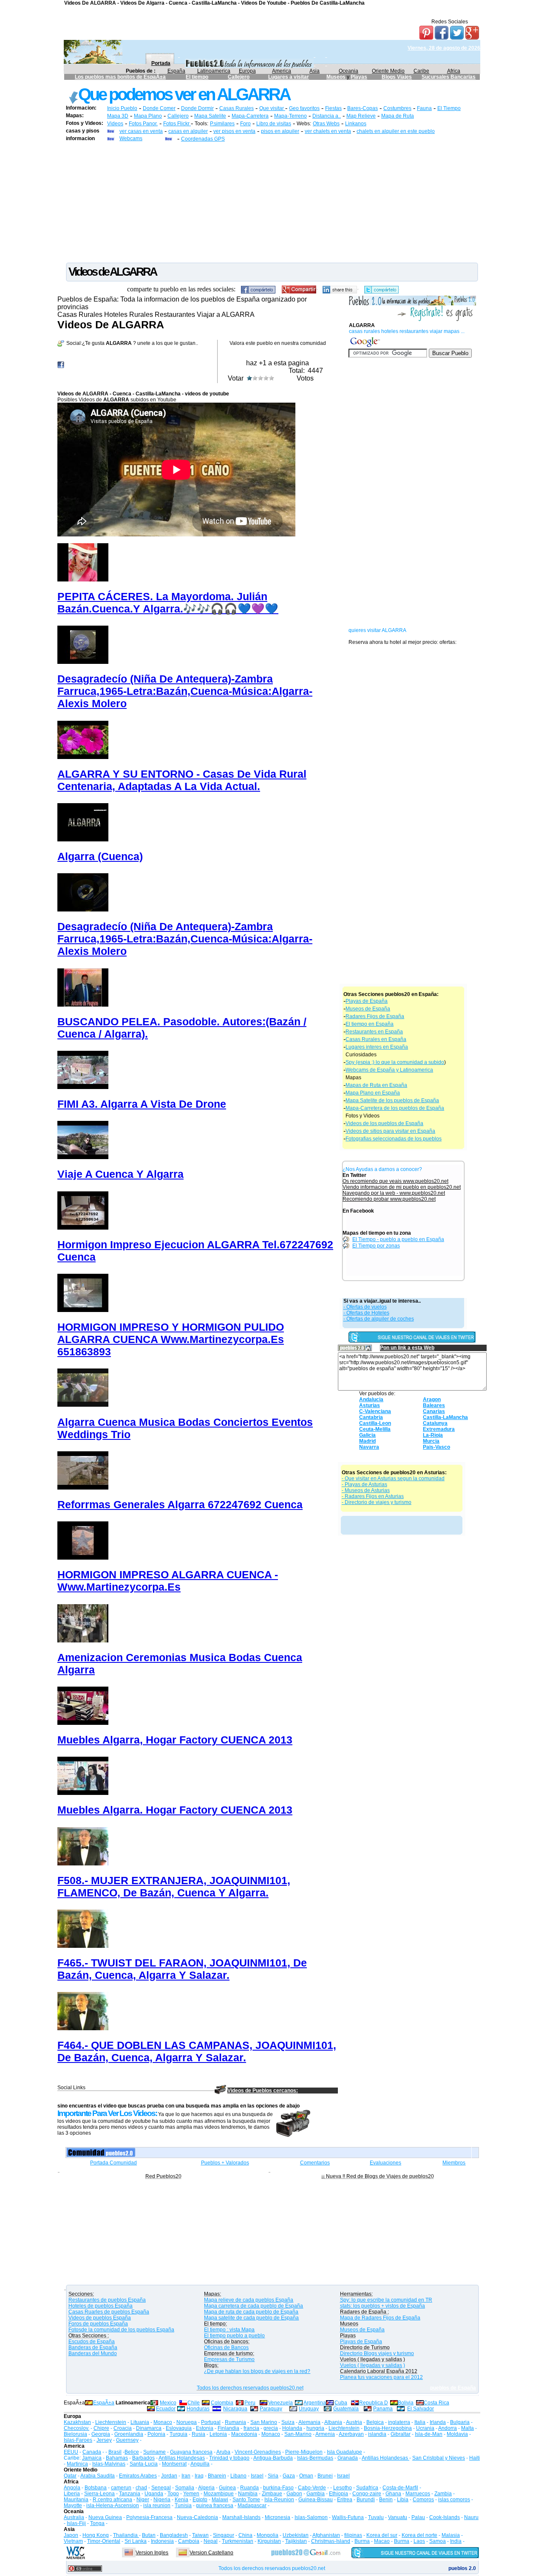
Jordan (169, 2476)
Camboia (189, 2541)
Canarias (434, 1411)
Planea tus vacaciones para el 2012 (381, 2377)
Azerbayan (351, 2434)
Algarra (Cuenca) (100, 856)
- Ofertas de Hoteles (366, 1313)
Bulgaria (460, 2422)
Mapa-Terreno (290, 116)
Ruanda (249, 2488)
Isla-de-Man (429, 2434)
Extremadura (439, 1429)
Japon (71, 2535)
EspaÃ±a (104, 2403)
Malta (467, 2428)
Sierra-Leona (99, 2494)
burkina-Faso (278, 2488)
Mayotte (73, 2505)
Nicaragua (235, 2409)
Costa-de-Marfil (400, 2488)
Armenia (325, 2434)
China (245, 2535)
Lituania (140, 2422)
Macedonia (244, 2434)
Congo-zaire (367, 2494)
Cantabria (371, 1417)
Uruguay (309, 2409)
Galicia (367, 1435)
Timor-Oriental (104, 2541)
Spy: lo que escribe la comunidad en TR (386, 2300)
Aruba (223, 2452)
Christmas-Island (331, 2541)
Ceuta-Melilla (375, 1429)
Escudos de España (92, 2342)
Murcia (431, 1441)
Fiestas (333, 108)
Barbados (143, 2458)
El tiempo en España (370, 1024)
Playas (359, 77)
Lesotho (343, 2488)
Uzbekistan (296, 2535)
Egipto (200, 2500)
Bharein (217, 2476)
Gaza (289, 2476)
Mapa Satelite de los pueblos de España (392, 1100)
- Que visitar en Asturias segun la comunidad (393, 1478)
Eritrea (345, 2500)
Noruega (187, 2422)
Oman (306, 2476)
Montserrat (174, 2464)
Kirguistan (269, 2541)
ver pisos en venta (234, 131)
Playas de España (367, 1001)
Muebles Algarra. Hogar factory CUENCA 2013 (175, 1810)
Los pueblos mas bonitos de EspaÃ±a (120, 77)
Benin (386, 2500)
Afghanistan (326, 2535)
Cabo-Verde (312, 2488)
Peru (250, 2403)
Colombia (222, 2403)
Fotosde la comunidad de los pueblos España (121, 2330)
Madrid (367, 1441)
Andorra (448, 2428)
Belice (132, 2452)
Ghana (393, 2494)
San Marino (264, 2422)
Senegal (161, 2488)
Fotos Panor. (143, 124)
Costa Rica (436, 2403)
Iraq (199, 2476)
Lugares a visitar (289, 77)
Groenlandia (129, 2434)
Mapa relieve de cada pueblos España (249, 2300)
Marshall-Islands (241, 2517)
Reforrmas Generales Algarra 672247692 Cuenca (180, 1504)
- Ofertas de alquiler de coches (379, 1319)
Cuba (341, 2403)
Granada (348, 2458)
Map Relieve (361, 116)
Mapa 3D (118, 116)
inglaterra (399, 2422)
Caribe (421, 71)
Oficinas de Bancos (226, 2347)
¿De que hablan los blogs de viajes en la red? (257, 2371)
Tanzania (130, 2494)
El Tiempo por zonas (376, 1246)
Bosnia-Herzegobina (388, 2428)
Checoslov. (76, 2428)
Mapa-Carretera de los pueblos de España (395, 1108)
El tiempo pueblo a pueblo (234, 2336)
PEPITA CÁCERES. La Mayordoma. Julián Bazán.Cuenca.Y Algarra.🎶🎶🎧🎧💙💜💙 (168, 602)
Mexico (168, 2403)
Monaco (163, 2422)
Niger (143, 2500)
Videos (115, 124)
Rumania (235, 2422)
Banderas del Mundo (93, 2353)
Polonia (156, 2434)
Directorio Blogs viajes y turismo (377, 2353)
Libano (238, 2476)
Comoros (423, 2500)
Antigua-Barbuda (273, 2458)
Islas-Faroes (78, 2440)
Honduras (198, 2409)
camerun (121, 2488)
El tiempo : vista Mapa (229, 2330)
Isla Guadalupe (344, 2452)
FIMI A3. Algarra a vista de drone (142, 1104)
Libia (403, 2500)
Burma (362, 2541)
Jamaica (92, 2458)
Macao (382, 2541)
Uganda (154, 2494)
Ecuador (166, 2409)
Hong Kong (96, 2535)
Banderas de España (93, 2347)
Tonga (97, 2523)
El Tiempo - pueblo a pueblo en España (398, 1239)
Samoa (438, 2541)
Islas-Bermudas (315, 2458)
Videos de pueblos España (100, 2318)
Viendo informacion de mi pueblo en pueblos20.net (402, 1187)
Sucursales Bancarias (449, 77)
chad (141, 2488)
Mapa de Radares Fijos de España (380, 2318)
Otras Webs (326, 124)
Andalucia (371, 1399)
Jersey (104, 2440)
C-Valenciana (375, 1411)
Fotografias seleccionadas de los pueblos (394, 1139)
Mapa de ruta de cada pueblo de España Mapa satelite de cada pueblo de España (251, 2315)
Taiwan (200, 2535)
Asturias (370, 1405)
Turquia (178, 2434)
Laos (419, 2541)
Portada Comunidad (113, 2163)
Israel (257, 2476)
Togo (173, 2494)
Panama (383, 2409)
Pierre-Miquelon (304, 2452)
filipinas (353, 2535)
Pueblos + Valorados (225, 2163)
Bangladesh (174, 2535)
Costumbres (397, 108)
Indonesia (162, 2541)
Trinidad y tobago (229, 2458)
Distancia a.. (327, 116)
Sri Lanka (136, 2541)
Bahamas (117, 2458)
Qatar (70, 2476)
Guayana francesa (191, 2452)
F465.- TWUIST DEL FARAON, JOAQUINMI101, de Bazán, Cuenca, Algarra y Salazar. (182, 1969)
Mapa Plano (148, 116)
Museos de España (368, 1009)
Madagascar (252, 2505)
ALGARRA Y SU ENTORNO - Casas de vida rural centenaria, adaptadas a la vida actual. (182, 780)
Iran (186, 2476)
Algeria (206, 2488)
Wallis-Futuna (348, 2517)
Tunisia (183, 2505)
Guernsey (127, 2440)
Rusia (198, 2434)
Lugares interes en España (377, 1047)
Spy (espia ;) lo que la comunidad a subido (395, 1062)
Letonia (218, 2434)
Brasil (115, 2452)
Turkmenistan (238, 2541)
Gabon (294, 2494)
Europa (247, 71)
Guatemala (346, 2409)
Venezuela (280, 2403)
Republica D (374, 2403)
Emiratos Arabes (138, 2476)
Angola (72, 2488)
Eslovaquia (179, 2428)
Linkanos (356, 124)
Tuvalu (376, 2517)
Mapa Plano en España (373, 1093)
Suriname (154, 2452)
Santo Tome (246, 2500)
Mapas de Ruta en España (376, 1085)
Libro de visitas (274, 124)
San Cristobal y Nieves (439, 2458)
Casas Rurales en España (376, 1039)
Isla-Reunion (279, 2500)
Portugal (211, 2422)
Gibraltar (401, 2434)
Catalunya (435, 1423)
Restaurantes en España (374, 1032)
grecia (271, 2428)
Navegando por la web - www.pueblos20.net (394, 1193)
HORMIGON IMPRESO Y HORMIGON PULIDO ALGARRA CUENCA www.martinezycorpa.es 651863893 (171, 1339)
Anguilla (200, 2464)
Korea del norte (419, 2535)
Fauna (424, 108)
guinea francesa (215, 2505)
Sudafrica (367, 2488)
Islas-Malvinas (109, 2464)
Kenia (181, 2500)
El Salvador (421, 2409)
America (282, 71)
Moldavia (457, 2434)
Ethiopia (339, 2494)
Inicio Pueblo (122, 108)
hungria (315, 2428)
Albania (333, 2422)
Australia (74, 2517)
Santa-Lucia (144, 2464)
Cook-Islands (445, 2517)
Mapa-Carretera (250, 116)
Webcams (131, 138)
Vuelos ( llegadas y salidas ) (373, 2365)
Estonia (205, 2428)
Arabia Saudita (98, 2476)
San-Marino (298, 2434)
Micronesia (278, 2517)
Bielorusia (75, 2434)
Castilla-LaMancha (445, 1417)
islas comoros (454, 2500)
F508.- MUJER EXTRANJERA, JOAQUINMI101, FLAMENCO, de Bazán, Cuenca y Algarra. (174, 1886)
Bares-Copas (363, 108)
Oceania (348, 71)
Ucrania (425, 2428)
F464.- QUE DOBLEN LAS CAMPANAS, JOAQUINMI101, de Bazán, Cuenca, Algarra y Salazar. (197, 2051)
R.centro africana (112, 2500)
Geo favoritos (304, 108)
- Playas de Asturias (364, 1484)
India (456, 2541)
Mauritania (76, 2500)
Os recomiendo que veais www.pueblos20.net (395, 1181)
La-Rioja (433, 1435)
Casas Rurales (237, 108)
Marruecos (418, 2494)
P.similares (222, 124)
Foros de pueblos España (98, 2324)
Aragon (432, 1399)
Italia (420, 2422)
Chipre (101, 2428)
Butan (149, 2535)
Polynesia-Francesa (149, 2517)
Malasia (451, 2535)
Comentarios (315, 2163)
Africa (454, 71)
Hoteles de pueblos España (101, 2306)
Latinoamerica (214, 71)
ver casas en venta (141, 131)
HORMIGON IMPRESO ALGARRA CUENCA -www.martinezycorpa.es (168, 1581)
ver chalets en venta (328, 131)
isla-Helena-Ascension (113, 2505)
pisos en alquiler (280, 131)
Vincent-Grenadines (258, 2452)
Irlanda (438, 2422)
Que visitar (272, 108)
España (176, 71)
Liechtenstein (111, 2422)
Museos (337, 77)
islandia (377, 2434)
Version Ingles (152, 2553)
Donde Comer (159, 108)
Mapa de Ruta (398, 116)
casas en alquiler (188, 131)
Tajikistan (296, 2541)
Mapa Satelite (210, 116)
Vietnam (73, 2541)
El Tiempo (449, 108)
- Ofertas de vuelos (365, 1307)
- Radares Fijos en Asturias (373, 1496)
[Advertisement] (272, 202)
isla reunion (157, 2505)
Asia (314, 71)
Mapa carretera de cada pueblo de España (254, 2306)
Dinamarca (149, 2428)
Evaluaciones (385, 2163)
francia (251, 2428)
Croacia (123, 2428)
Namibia (248, 2494)
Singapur (224, 2535)
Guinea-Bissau (316, 2500)
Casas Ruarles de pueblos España (109, 2312)
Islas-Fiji (76, 2523)
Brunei (325, 2476)
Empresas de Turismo (229, 2359)
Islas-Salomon (311, 2517)
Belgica (375, 2422)
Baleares (434, 1405)
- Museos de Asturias (366, 1490)
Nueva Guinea (105, 2517)
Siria (273, 2476)
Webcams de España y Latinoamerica (389, 1070)
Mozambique (219, 2494)
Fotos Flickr (177, 124)
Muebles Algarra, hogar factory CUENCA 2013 (175, 1740)
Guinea (227, 2488)
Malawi (220, 2500)
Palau (418, 2517)
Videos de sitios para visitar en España (390, 1131)
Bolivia (406, 2403)
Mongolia (268, 2535)
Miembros (454, 2163)
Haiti (475, 2458)
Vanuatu (398, 2517)
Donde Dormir (197, 108)
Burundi (366, 2500)
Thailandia (126, 2535)
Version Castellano (211, 2553)
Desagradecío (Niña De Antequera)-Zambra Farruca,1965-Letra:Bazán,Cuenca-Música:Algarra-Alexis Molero (185, 691)
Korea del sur (382, 2535)
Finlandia (228, 2428)
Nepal (211, 2541)
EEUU (71, 2452)
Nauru (471, 2517)
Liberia (72, 2494)
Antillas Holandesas (182, 2458)
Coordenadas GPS (203, 139)
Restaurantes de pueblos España (107, 2300)
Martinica (77, 2464)
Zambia (443, 2494)
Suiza (288, 2422)
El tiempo (197, 77)
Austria (354, 2422)
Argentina (315, 2403)
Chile (194, 2403)
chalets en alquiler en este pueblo (396, 131)
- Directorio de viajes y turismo (377, 1502)
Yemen (191, 2494)
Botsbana (96, 2488)
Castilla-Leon (375, 1423)
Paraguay (271, 2409)
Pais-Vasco (436, 1447)
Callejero (239, 77)
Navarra (369, 1447)
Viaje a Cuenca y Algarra (120, 1174)
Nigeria (162, 2500)
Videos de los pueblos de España (384, 1123)
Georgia (101, 2434)
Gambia (316, 2494)
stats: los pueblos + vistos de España (382, 2306)
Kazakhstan (77, 2422)
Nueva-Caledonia (197, 2517)
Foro (245, 124)
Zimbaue (272, 2494)
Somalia (185, 2488)
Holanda (292, 2428)
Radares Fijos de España (375, 1016)
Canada (92, 2452)
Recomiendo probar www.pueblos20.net (389, 1199)
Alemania (309, 2422)
